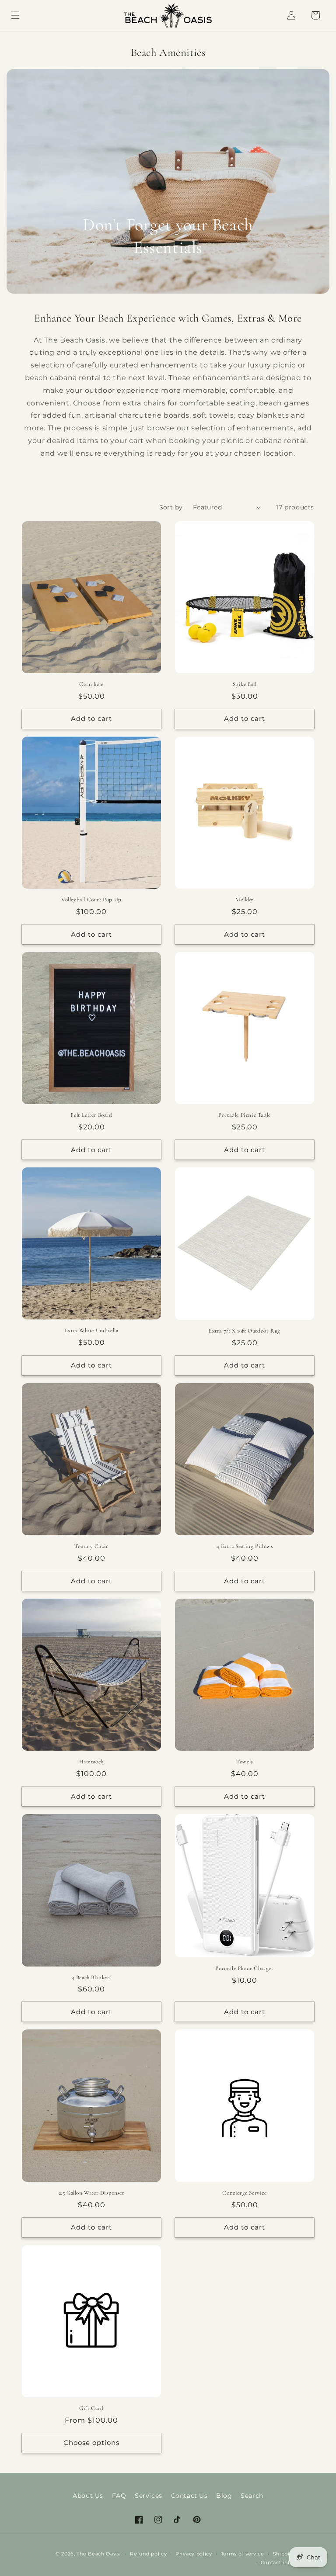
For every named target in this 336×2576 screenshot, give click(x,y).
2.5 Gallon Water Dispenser (92, 2193)
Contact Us (189, 2496)
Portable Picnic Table (245, 1115)
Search (252, 2496)
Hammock (91, 1762)
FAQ (119, 2496)
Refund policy (148, 2554)
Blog (224, 2496)
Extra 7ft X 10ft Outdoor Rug (245, 1331)
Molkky (245, 900)
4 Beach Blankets (92, 1977)
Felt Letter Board (91, 1115)
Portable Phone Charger (244, 1968)
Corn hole (91, 684)
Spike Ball (245, 684)
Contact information (287, 2562)
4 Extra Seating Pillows (245, 1546)
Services (149, 2496)
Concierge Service (244, 2193)
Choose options (91, 2443)
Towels (245, 1762)
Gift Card (91, 2408)
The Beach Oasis (98, 2554)
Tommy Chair (91, 1546)
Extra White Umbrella (92, 1330)
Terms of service (243, 2554)
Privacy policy (194, 2554)
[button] (15, 15)
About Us (88, 2496)
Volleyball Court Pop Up (91, 900)
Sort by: (172, 507)
